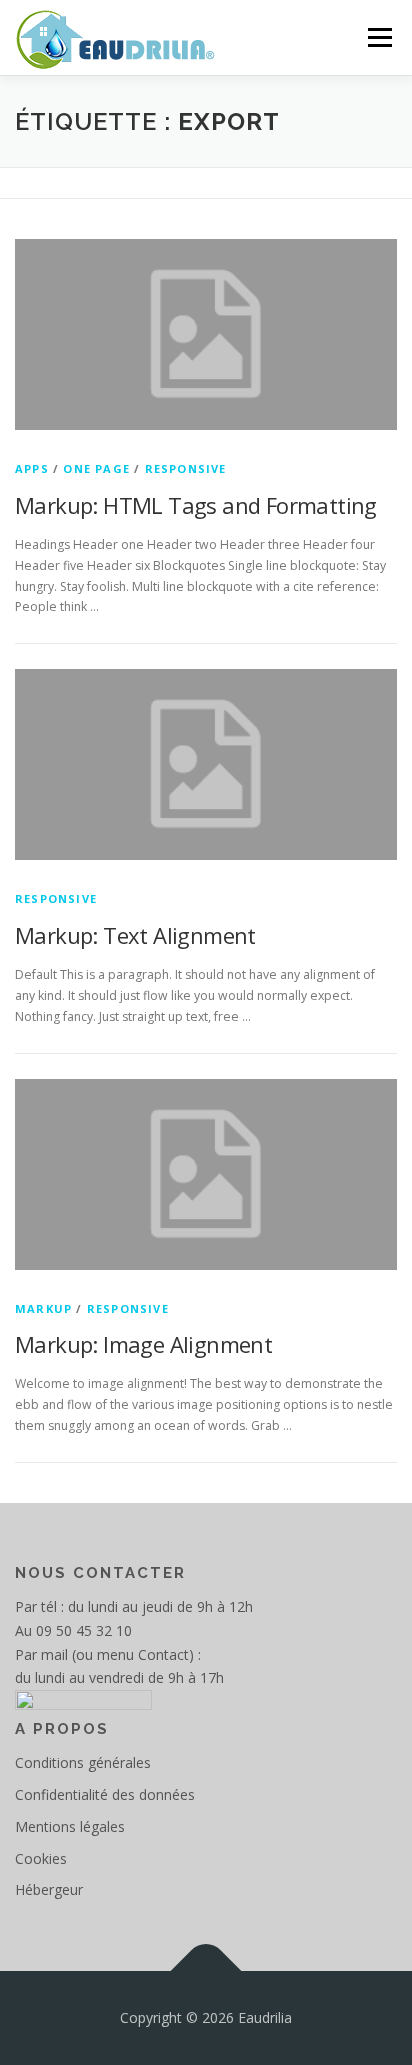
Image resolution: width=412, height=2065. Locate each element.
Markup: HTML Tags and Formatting (196, 505)
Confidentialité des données (105, 1794)
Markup (43, 1308)
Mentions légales (70, 1826)
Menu (378, 37)
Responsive (186, 468)
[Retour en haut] (206, 1970)
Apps (32, 468)
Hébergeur (49, 1889)
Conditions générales (83, 1762)
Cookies (41, 1858)
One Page (96, 468)
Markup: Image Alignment (143, 1344)
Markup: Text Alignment (135, 935)
